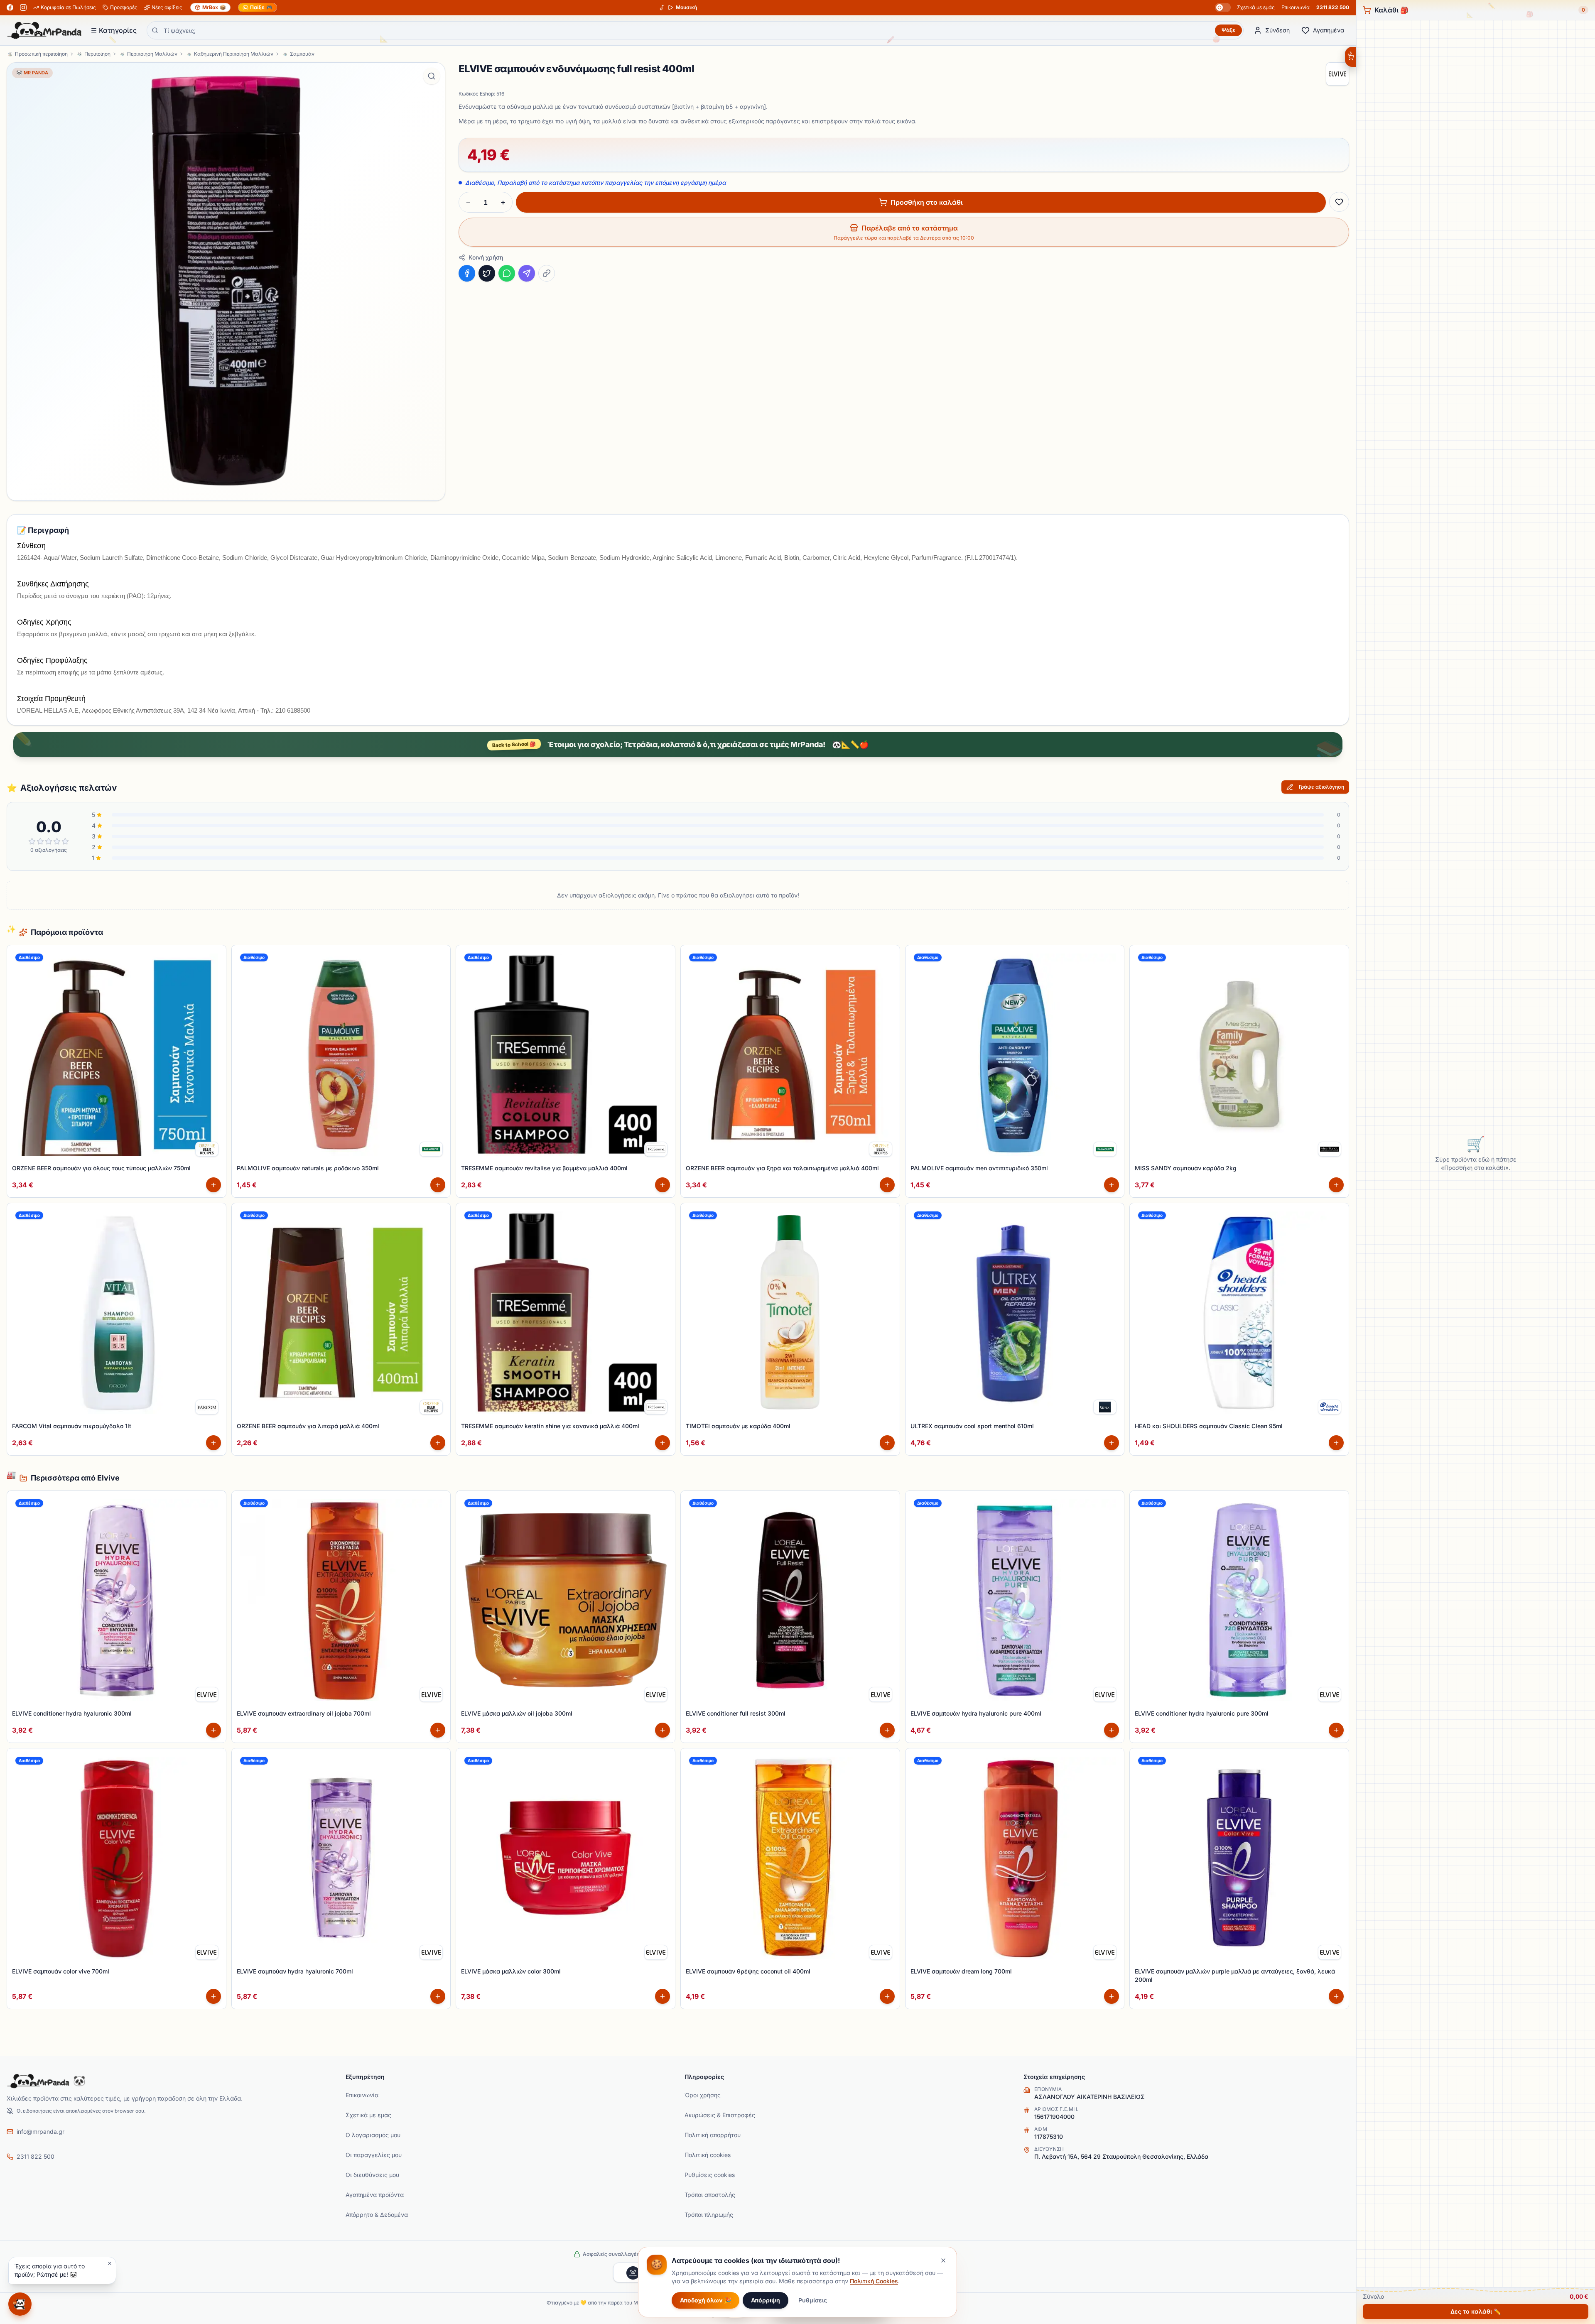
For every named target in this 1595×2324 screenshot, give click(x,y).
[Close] (876, 1134)
